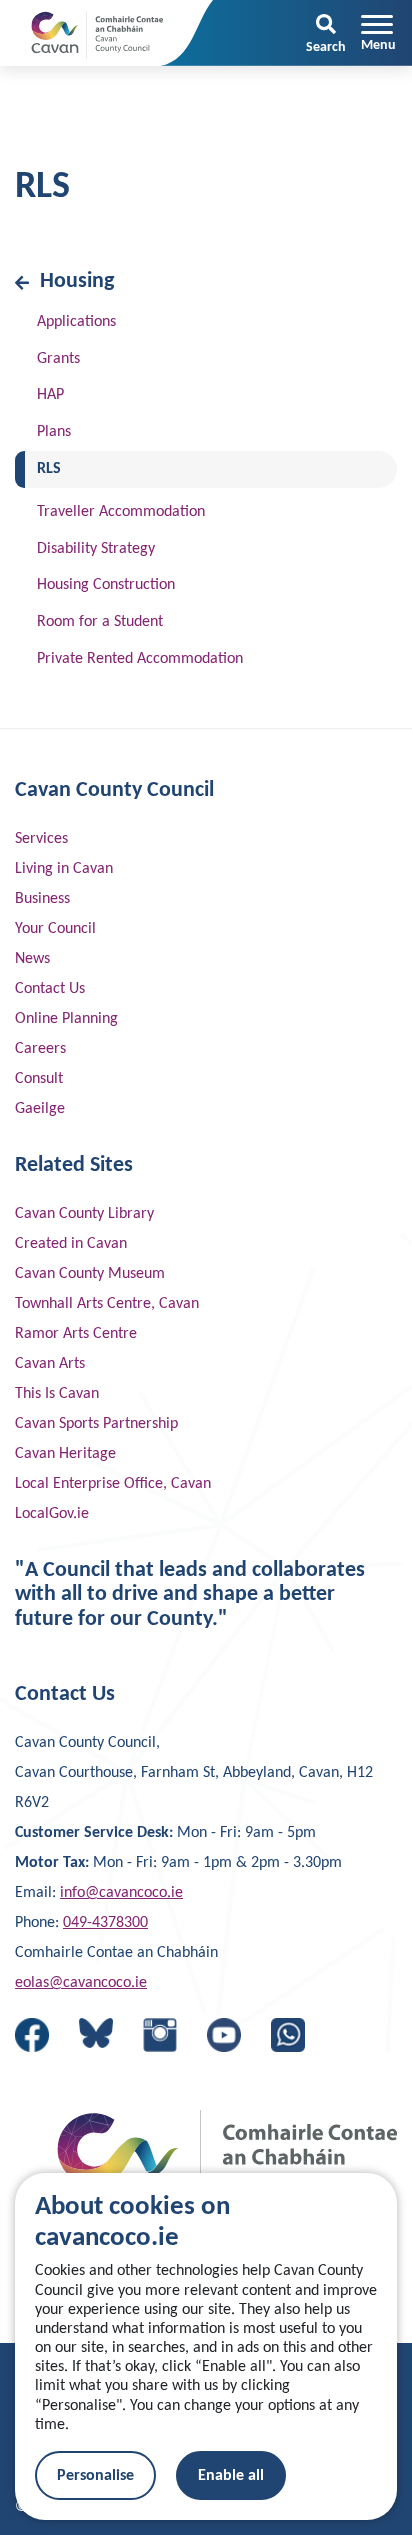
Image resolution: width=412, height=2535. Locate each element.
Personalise (95, 2476)
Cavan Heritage (65, 1454)
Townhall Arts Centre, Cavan (107, 1304)
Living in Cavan (64, 869)
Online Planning (66, 1019)
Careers (40, 1049)
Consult (39, 1079)
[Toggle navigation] (378, 33)
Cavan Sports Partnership (96, 1424)
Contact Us (50, 989)
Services (41, 839)
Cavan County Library (84, 1214)
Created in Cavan (71, 1244)
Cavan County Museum (90, 1274)
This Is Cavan (57, 1394)
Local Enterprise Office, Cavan (113, 1484)
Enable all (231, 2476)
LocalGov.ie (52, 1514)
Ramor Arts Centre (76, 1334)
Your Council (55, 929)
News (32, 959)
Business (42, 899)
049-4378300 (105, 1923)
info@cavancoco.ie (121, 1893)
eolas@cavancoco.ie (81, 1983)
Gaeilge (40, 1109)
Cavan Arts (50, 1364)
